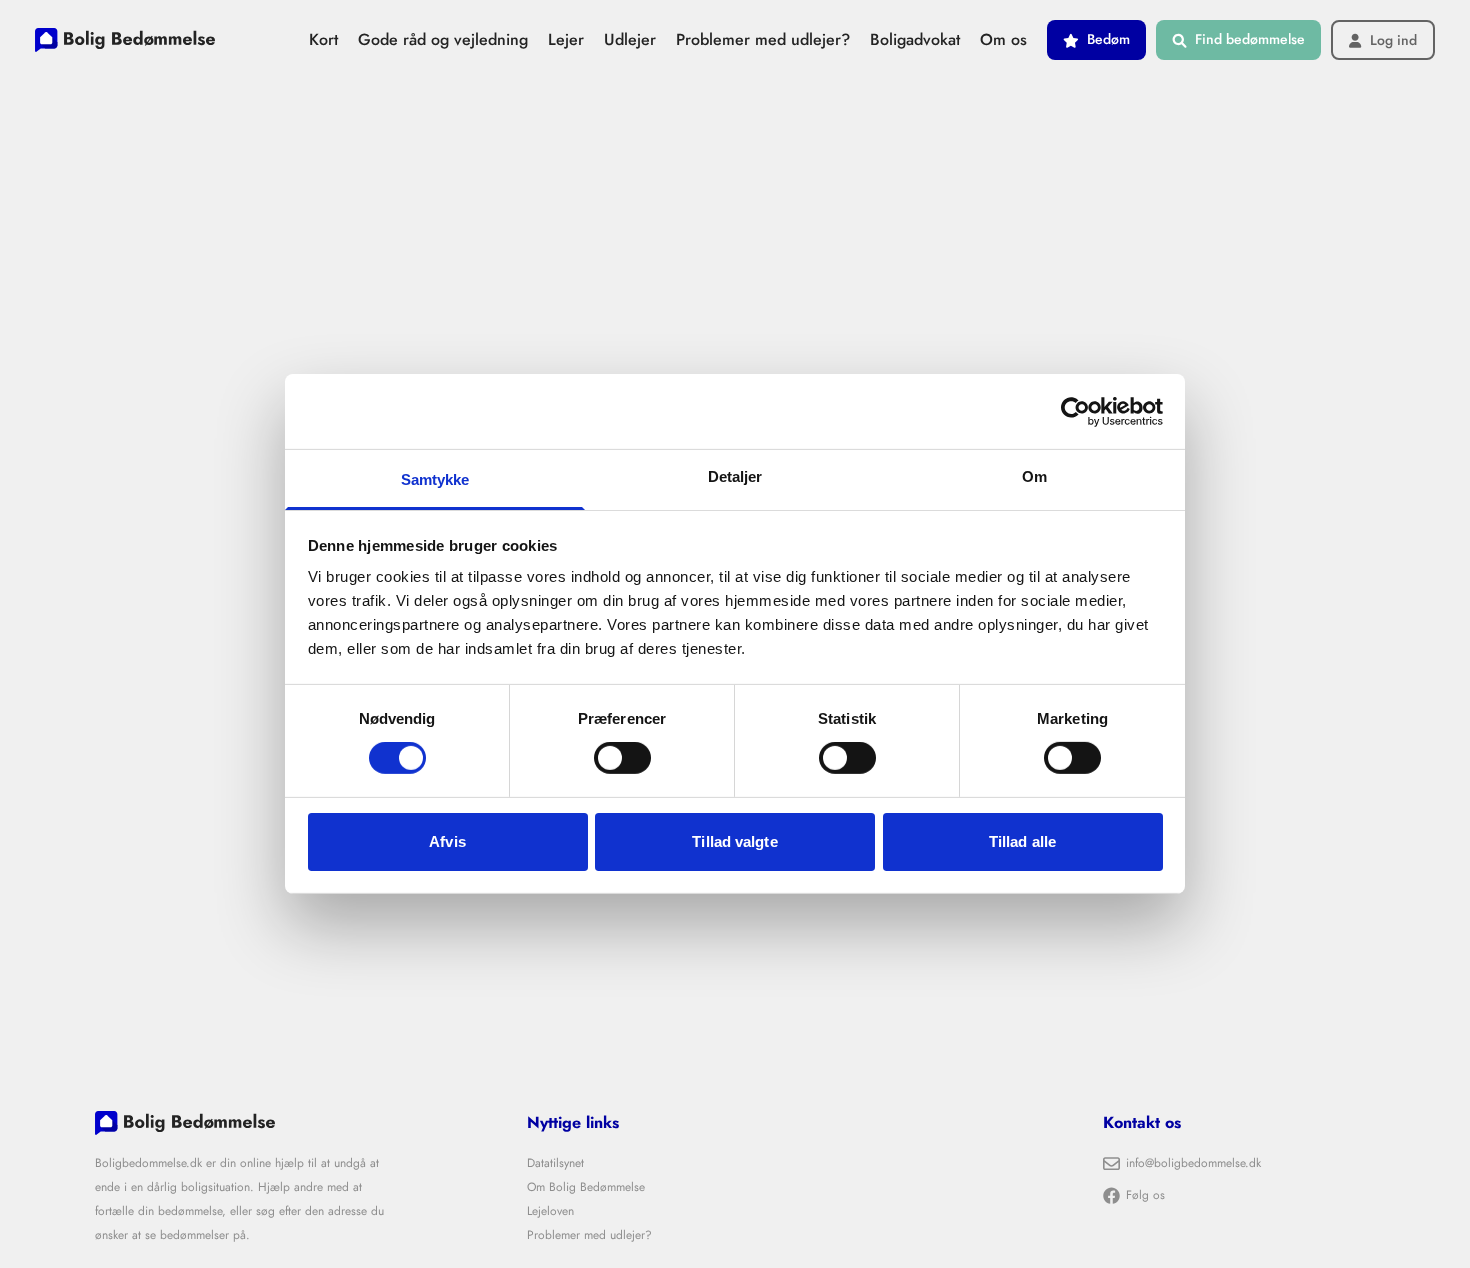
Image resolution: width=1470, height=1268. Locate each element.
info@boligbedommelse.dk (1193, 1163)
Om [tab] (1034, 476)
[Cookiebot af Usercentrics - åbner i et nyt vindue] (1075, 411)
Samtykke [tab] (435, 479)
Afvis (447, 841)
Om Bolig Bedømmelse (586, 1187)
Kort (323, 39)
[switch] (622, 758)
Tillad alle (1022, 841)
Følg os (1145, 1195)
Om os (1003, 39)
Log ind (1393, 40)
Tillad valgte (734, 841)
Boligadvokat (915, 39)
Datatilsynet (555, 1163)
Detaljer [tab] (735, 476)
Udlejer (630, 39)
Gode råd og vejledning (443, 39)
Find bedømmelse (1250, 39)
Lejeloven (550, 1211)
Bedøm (1108, 39)
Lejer (566, 39)
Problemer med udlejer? (763, 39)
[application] (1464, 1263)
